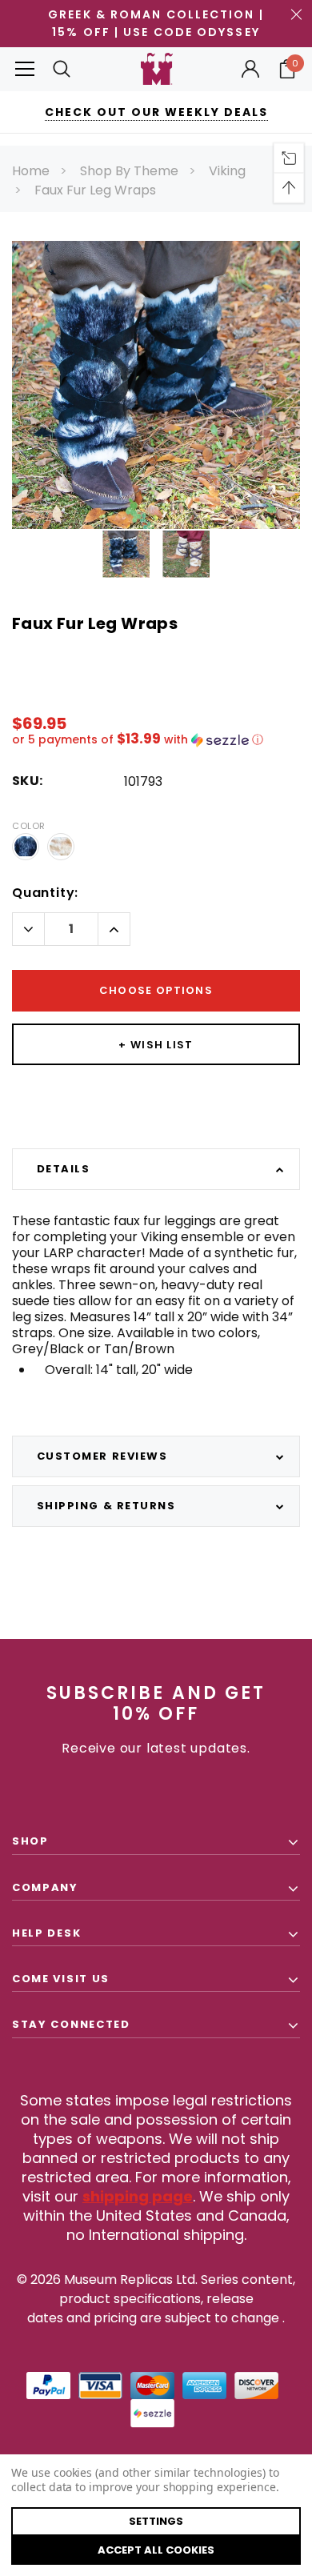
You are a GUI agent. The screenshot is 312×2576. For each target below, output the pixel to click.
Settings (156, 2521)
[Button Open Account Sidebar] (250, 69)
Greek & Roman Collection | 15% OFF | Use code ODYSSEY (156, 23)
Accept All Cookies (156, 2550)
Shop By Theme (129, 171)
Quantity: (45, 893)
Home (31, 171)
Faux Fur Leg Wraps (95, 190)
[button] (156, 740)
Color (29, 826)
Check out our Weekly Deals (156, 112)
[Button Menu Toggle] (25, 69)
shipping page (138, 2196)
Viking (227, 171)
